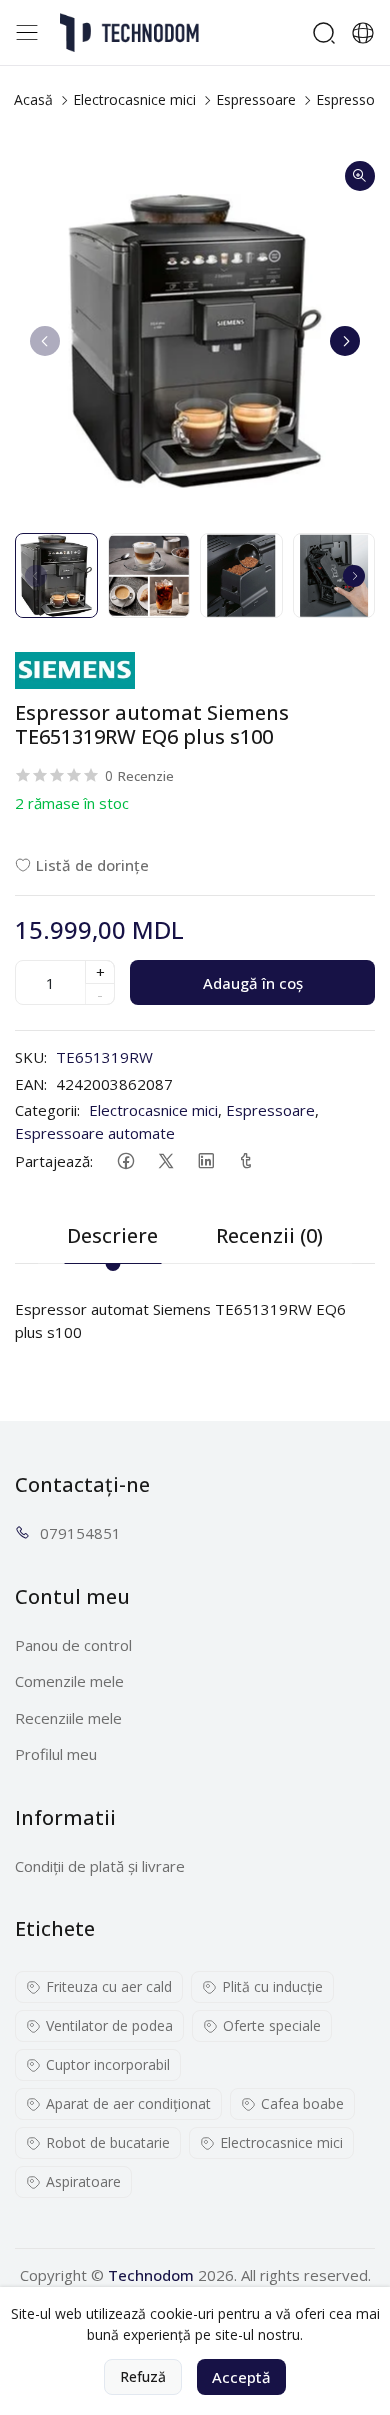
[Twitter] (165, 1160)
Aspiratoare (83, 2181)
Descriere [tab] (112, 1235)
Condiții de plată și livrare (100, 1866)
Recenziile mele (68, 1718)
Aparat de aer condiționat (128, 2103)
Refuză (143, 2376)
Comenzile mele (69, 1681)
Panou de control (73, 1645)
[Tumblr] (245, 1160)
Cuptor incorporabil (108, 2064)
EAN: (31, 1084)
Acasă (33, 99)
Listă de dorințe (92, 865)
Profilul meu (56, 1754)
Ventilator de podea (109, 2025)
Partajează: (54, 1161)
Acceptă (241, 2377)
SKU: (31, 1057)
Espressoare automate (95, 1133)
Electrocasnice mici (134, 99)
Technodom (151, 2275)
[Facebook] (125, 1160)
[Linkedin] (205, 1160)
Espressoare (256, 99)
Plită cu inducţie (272, 1986)
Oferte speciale (272, 2025)
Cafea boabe (302, 2103)
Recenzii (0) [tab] (269, 1235)
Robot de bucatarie (108, 2142)
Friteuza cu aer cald (109, 1986)
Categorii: (47, 1110)
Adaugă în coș (253, 983)
